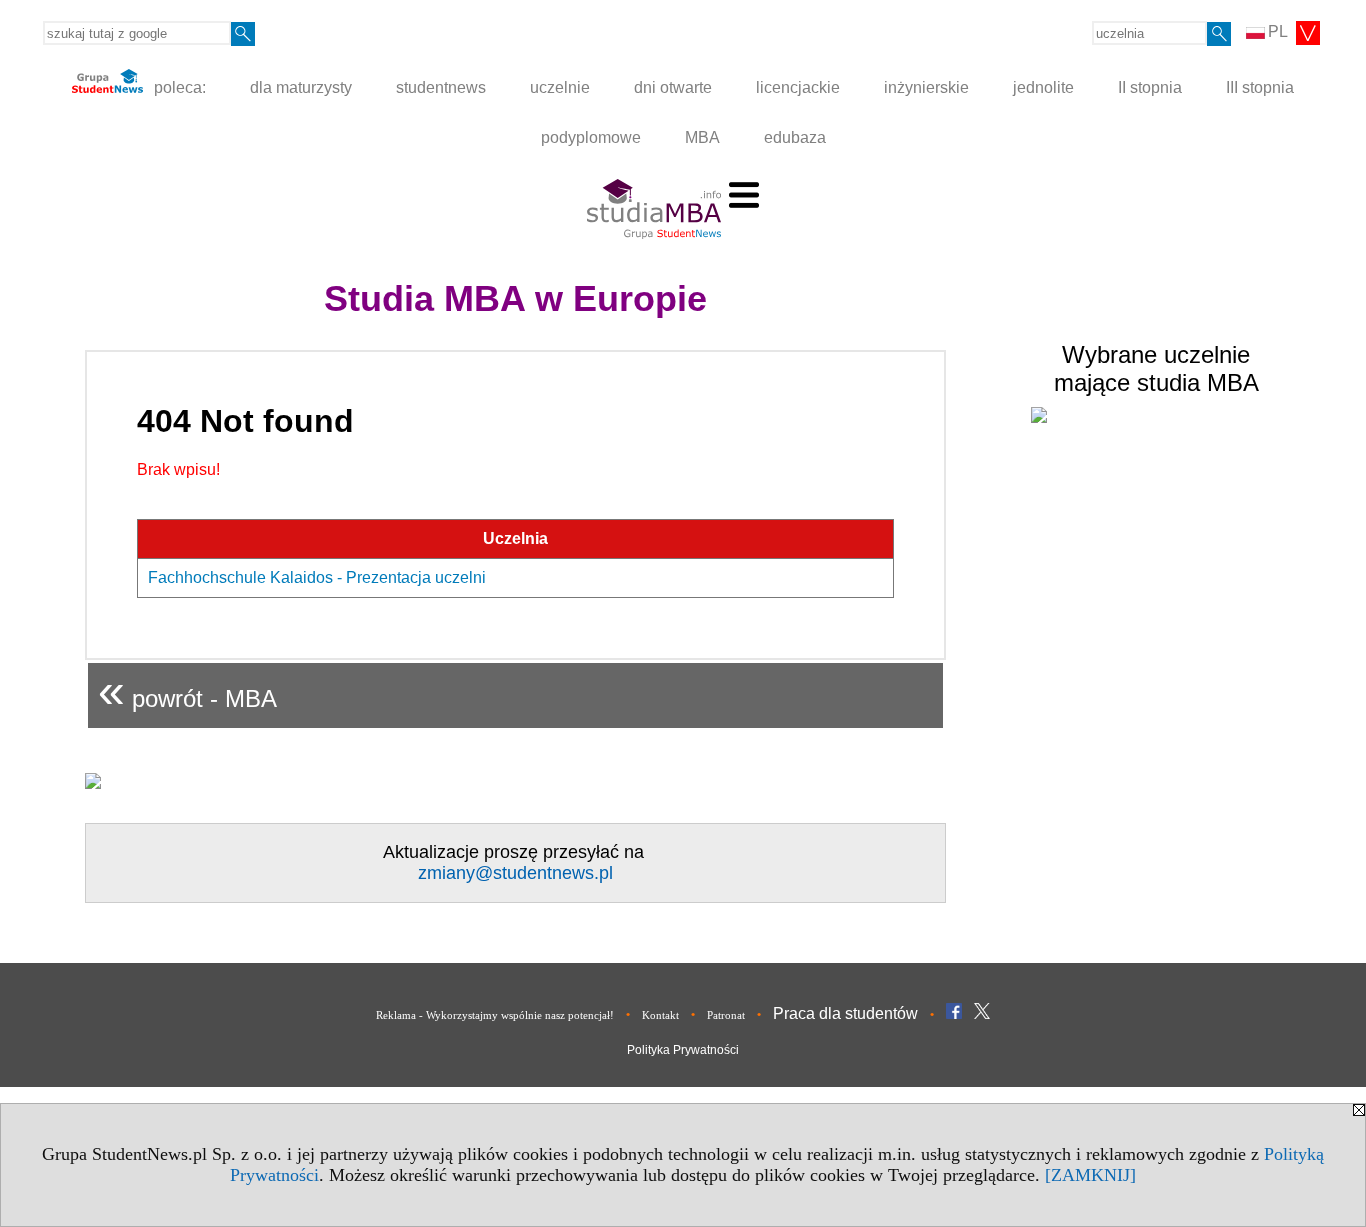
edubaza (795, 137)
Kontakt (660, 1015)
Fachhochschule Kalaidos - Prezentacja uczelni (317, 577)
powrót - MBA (187, 690)
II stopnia (1150, 87)
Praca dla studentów (845, 1013)
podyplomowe (591, 137)
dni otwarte (673, 87)
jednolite (1043, 87)
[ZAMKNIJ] (1090, 1175)
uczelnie (560, 87)
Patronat (726, 1015)
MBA (702, 137)
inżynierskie (926, 87)
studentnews (441, 87)
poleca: (178, 87)
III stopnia (1260, 87)
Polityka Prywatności (683, 1050)
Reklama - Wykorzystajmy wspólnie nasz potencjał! (495, 1015)
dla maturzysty (301, 87)
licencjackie (798, 87)
